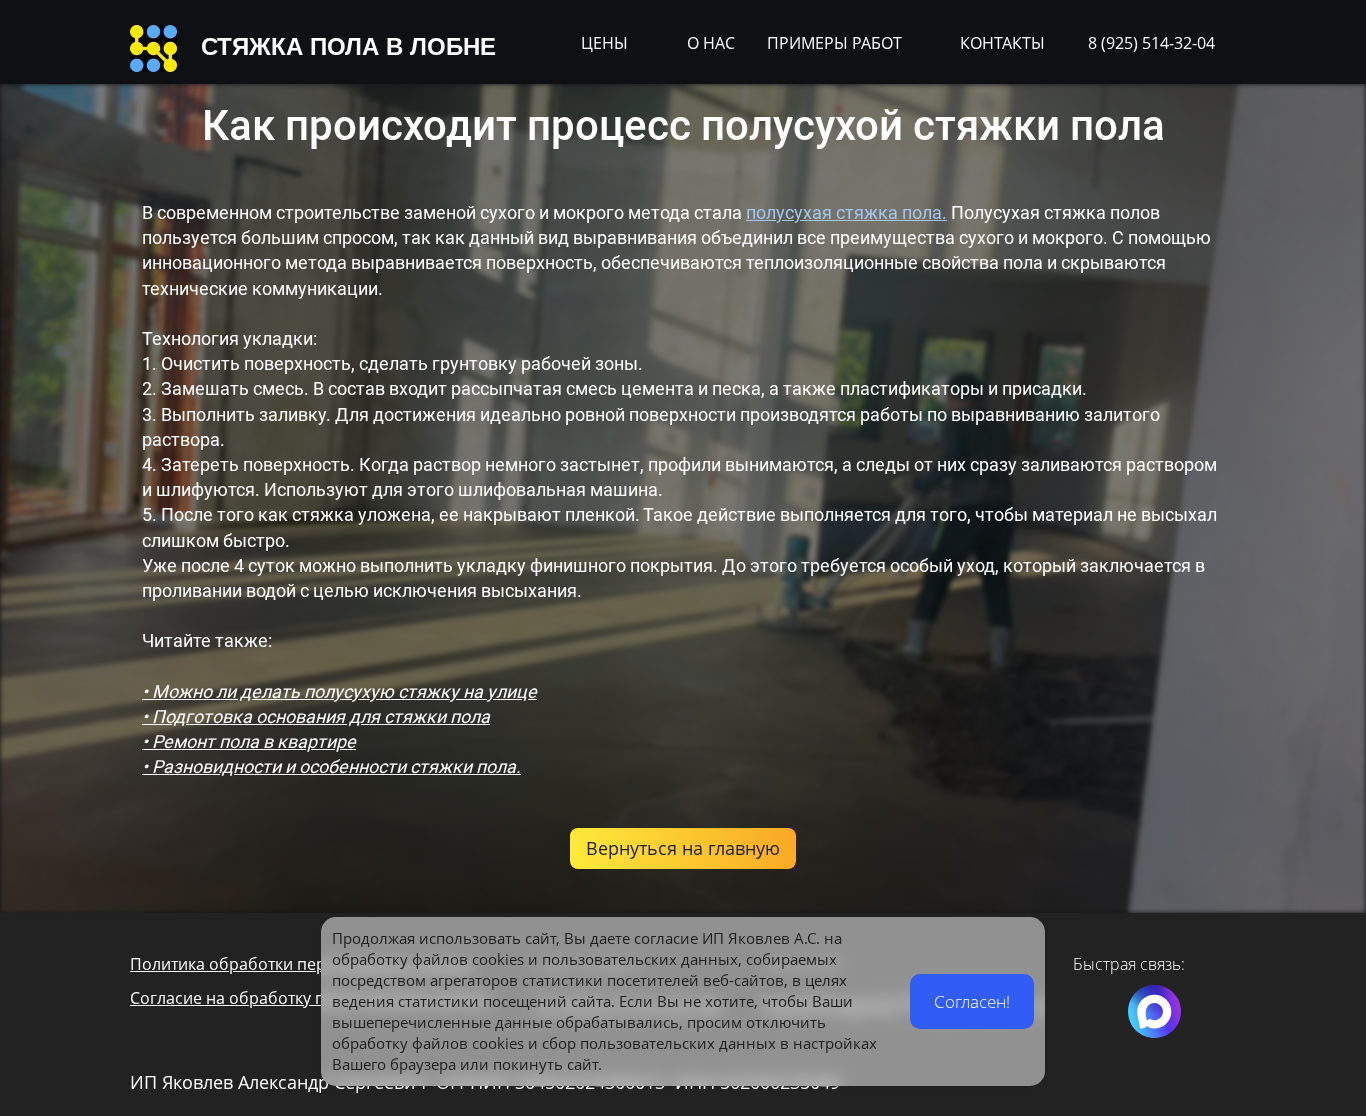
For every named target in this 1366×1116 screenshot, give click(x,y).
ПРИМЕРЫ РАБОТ (834, 43)
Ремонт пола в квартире (254, 741)
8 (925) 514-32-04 (1151, 43)
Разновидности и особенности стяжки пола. (336, 766)
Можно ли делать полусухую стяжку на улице (344, 691)
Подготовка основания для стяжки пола (321, 716)
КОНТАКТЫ (1002, 43)
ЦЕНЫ (604, 43)
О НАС (711, 43)
